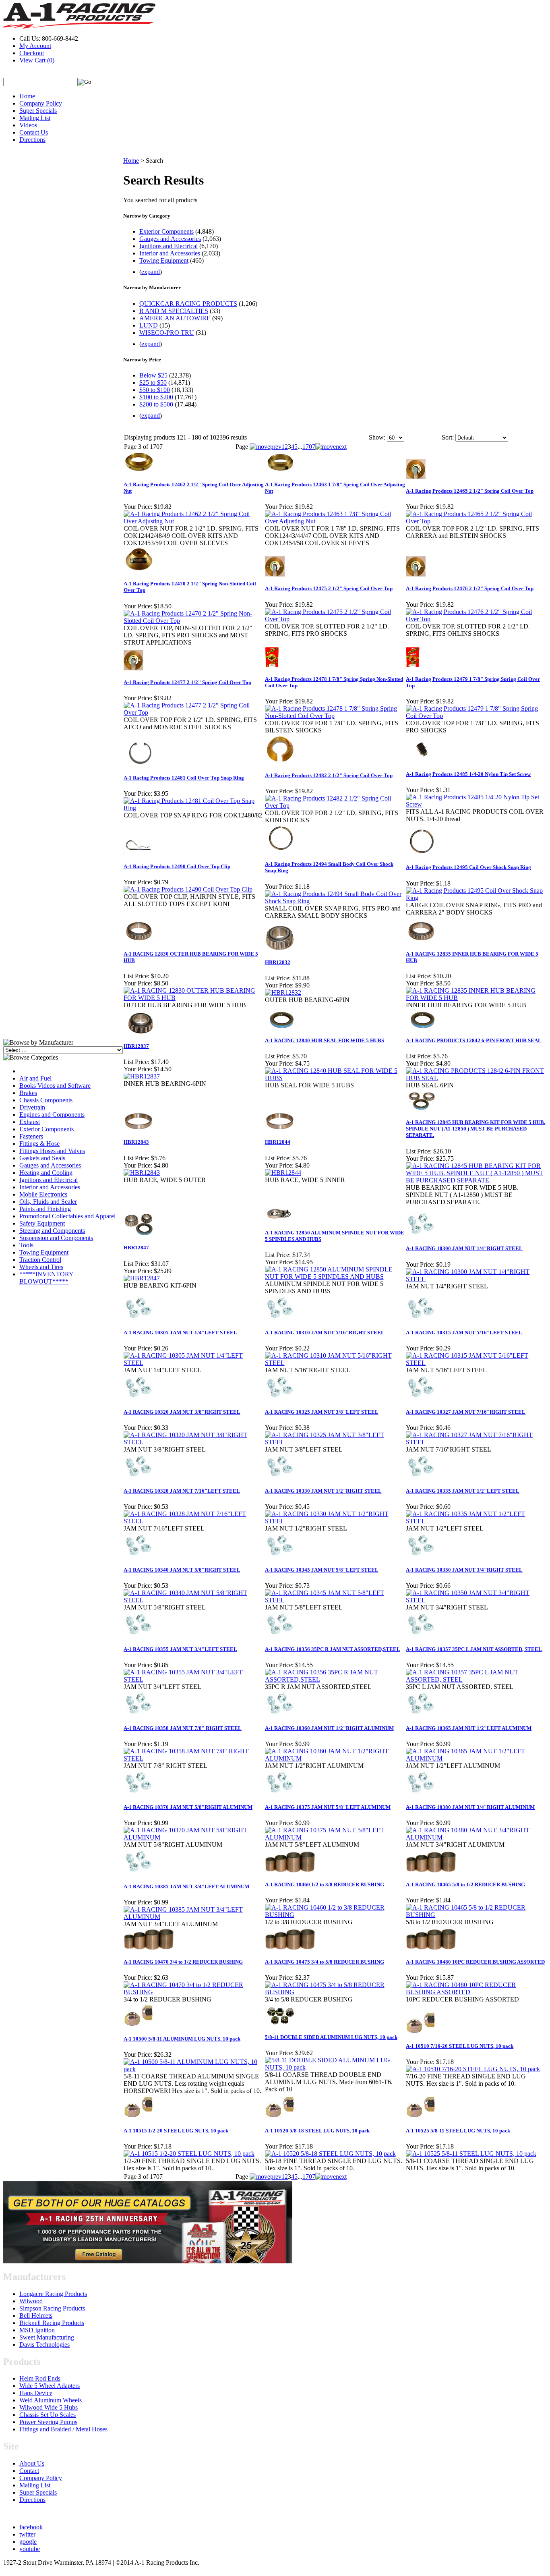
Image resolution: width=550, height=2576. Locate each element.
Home (27, 96)
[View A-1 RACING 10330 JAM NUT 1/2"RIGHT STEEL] (335, 1521)
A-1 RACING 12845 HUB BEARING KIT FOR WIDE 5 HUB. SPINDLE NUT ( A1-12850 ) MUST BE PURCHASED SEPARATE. (476, 1129)
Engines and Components (52, 1115)
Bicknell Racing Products (52, 2323)
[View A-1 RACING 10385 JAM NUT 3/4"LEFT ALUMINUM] (194, 1917)
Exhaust (30, 1122)
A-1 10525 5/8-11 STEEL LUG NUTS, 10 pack (458, 2131)
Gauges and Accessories (50, 1165)
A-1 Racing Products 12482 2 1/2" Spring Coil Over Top (329, 775)
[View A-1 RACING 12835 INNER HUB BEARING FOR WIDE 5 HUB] (476, 998)
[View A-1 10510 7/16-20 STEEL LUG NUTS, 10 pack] (473, 2069)
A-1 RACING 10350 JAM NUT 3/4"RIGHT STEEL (464, 1570)
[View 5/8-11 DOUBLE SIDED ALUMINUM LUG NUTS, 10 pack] (335, 2067)
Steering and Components (52, 1231)
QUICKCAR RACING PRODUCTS (188, 304)
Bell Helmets (36, 2316)
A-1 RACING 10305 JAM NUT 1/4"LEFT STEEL (180, 1333)
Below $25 (153, 375)
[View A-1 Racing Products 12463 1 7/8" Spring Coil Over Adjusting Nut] (335, 521)
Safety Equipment (42, 1223)
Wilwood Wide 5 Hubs (49, 2407)
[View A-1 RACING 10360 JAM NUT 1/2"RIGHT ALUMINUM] (335, 1758)
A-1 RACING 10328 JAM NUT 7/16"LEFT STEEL (182, 1491)
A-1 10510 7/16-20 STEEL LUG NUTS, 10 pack (460, 2046)
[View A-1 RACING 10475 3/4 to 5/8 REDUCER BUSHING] (335, 1992)
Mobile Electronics (43, 1194)
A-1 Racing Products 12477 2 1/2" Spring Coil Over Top (187, 682)
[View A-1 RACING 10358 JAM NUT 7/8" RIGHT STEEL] (194, 1758)
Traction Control (40, 1260)
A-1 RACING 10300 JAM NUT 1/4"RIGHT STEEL (464, 1248)
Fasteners (31, 1136)
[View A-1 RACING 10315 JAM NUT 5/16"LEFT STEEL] (476, 1363)
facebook (31, 2527)
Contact (29, 2471)
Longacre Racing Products (53, 2294)
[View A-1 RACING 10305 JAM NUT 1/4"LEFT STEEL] (194, 1363)
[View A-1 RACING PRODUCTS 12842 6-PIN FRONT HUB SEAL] (476, 1078)
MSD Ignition (37, 2330)
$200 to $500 (156, 404)
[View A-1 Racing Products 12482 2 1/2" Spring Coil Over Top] (335, 806)
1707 (309, 447)
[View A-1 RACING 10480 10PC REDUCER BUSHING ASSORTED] (476, 1992)
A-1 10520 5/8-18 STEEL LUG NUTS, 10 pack (317, 2131)
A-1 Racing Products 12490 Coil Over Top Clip (177, 866)
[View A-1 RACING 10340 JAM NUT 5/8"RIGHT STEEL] (194, 1600)
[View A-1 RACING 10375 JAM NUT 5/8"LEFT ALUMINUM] (335, 1837)
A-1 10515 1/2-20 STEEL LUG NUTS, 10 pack (176, 2131)
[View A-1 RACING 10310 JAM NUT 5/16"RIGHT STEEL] (335, 1363)
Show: (377, 437)
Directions (32, 140)
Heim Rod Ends (40, 2378)
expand (151, 272)
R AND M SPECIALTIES (174, 311)
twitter (27, 2534)
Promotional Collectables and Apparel (67, 1216)
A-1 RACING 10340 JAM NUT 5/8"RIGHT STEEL (182, 1570)
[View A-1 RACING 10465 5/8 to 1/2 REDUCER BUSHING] (476, 1915)
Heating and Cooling (46, 1173)
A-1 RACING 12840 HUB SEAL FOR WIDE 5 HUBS (325, 1040)
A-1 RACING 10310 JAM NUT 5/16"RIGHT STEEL (325, 1333)
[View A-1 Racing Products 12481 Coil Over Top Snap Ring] (194, 808)
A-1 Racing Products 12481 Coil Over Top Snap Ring (184, 778)
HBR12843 (136, 1142)
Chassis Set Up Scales (48, 2415)
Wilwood (31, 2301)
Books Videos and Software (55, 1086)
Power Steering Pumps (48, 2422)
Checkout (32, 53)
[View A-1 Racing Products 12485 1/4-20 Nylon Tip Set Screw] (476, 804)
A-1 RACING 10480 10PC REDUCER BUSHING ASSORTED (475, 1962)
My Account (35, 46)
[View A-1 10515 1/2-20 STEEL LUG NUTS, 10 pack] (189, 2154)
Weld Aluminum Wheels (51, 2400)
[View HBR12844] (283, 1173)
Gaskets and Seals (42, 1158)
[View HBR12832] (283, 992)
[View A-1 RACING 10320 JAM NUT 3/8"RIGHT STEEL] (194, 1442)
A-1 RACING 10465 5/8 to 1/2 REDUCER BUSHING (465, 1884)
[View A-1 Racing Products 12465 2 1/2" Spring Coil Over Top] (476, 521)
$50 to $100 (155, 390)
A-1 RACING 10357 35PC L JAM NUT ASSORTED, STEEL (474, 1649)
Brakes (28, 1093)
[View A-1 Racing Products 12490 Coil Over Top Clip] (188, 889)
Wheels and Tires (41, 1267)
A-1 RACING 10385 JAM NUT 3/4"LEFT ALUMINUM (186, 1886)
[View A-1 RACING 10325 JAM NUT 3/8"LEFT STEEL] (335, 1442)
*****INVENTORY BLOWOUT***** (47, 1278)
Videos (28, 125)
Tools (26, 1245)
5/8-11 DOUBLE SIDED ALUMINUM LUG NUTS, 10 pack (331, 2037)
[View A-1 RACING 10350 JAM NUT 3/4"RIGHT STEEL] (476, 1600)
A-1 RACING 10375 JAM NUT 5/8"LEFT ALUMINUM (328, 1807)
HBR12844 (278, 1142)
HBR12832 (278, 962)
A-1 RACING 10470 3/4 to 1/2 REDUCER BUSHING (183, 1962)
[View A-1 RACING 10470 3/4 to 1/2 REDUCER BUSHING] (194, 1992)
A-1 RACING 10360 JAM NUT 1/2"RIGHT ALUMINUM (329, 1728)
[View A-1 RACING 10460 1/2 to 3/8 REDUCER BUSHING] (335, 1915)
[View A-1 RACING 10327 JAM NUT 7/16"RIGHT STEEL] (476, 1442)
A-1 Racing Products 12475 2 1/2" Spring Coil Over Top (329, 588)
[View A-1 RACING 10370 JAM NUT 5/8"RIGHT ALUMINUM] (194, 1837)
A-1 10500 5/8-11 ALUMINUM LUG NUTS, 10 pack (182, 2039)
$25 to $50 (153, 383)
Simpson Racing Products (52, 2308)
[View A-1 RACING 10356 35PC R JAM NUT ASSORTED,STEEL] (335, 1679)
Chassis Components (46, 1100)
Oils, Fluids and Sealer (48, 1202)
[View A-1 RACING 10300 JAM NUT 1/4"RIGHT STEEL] (476, 1279)
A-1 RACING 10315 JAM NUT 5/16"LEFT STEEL (464, 1333)
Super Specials (38, 111)
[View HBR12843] (142, 1173)
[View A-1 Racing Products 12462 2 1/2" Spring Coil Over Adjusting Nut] (194, 521)
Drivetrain (32, 1107)
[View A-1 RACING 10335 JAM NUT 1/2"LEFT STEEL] (476, 1521)
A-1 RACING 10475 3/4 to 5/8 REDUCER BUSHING (325, 1962)
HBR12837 (136, 1046)
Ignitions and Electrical (49, 1180)
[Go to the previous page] (266, 447)
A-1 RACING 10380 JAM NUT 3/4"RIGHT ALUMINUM (470, 1807)
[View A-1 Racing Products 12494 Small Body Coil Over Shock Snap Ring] (335, 901)
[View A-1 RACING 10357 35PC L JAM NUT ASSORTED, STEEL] (476, 1679)
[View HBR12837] (142, 1076)
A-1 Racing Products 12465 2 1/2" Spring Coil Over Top (470, 491)
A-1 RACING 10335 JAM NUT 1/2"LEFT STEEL (463, 1491)
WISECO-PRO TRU (167, 333)
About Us (32, 2463)
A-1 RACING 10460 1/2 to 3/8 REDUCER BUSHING (325, 1884)
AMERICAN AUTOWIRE (175, 318)
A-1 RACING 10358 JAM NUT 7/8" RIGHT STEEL (183, 1728)
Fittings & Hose (39, 1144)
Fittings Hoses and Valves (52, 1151)
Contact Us (34, 132)
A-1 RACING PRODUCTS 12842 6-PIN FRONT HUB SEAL (474, 1040)
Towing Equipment (44, 1252)
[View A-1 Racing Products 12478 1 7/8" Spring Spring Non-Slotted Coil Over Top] (335, 716)
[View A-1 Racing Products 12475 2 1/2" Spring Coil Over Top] (335, 619)
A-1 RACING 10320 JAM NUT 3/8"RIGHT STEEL (182, 1412)
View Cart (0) (37, 60)
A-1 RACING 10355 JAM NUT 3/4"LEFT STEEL (180, 1649)
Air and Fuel (35, 1078)
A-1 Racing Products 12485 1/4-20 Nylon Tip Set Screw (468, 774)
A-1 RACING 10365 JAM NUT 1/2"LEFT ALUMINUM (469, 1728)
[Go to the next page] (331, 447)
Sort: (448, 437)
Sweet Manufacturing (47, 2337)
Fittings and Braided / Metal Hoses (63, 2429)
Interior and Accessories (50, 1187)
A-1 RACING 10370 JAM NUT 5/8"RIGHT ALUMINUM (188, 1807)
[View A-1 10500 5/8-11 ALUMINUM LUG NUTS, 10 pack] (194, 2069)
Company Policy (41, 103)
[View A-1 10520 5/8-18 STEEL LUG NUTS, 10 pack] (330, 2154)
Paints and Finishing (45, 1209)
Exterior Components (47, 1129)
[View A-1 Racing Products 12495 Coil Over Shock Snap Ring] (476, 898)
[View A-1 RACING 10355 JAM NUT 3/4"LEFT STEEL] (194, 1679)
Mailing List (35, 118)
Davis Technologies (44, 2345)
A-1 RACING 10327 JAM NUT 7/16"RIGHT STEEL (466, 1412)
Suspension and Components (56, 1238)
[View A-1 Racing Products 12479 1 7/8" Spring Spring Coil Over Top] (476, 716)
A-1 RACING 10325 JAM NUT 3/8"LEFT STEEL (322, 1412)
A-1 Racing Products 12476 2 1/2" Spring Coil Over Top (470, 588)
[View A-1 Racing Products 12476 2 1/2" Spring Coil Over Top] (476, 619)
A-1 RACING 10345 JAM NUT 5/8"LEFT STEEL (322, 1570)
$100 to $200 (156, 397)
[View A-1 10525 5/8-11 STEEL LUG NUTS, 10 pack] (471, 2154)
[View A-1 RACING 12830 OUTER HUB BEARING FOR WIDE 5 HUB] (194, 998)
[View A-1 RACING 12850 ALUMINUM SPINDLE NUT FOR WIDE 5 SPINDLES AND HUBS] (335, 1277)
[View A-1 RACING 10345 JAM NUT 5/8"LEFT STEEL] (335, 1600)
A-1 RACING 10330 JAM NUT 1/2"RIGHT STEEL (323, 1491)
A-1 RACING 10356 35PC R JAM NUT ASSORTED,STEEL (333, 1649)
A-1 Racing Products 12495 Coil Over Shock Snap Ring (468, 867)
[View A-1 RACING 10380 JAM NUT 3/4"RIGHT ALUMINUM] (476, 1837)
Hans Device (36, 2393)
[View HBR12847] (142, 1278)
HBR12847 (136, 1248)
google (28, 2542)
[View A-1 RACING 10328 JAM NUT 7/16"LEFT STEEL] (194, 1521)
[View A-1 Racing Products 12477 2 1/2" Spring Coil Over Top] (194, 712)
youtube (30, 2549)
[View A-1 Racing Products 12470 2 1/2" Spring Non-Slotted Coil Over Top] (194, 621)
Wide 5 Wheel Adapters (50, 2386)
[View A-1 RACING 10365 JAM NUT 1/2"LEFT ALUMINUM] (476, 1758)
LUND (149, 325)
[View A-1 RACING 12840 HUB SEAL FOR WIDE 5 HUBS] (335, 1078)
